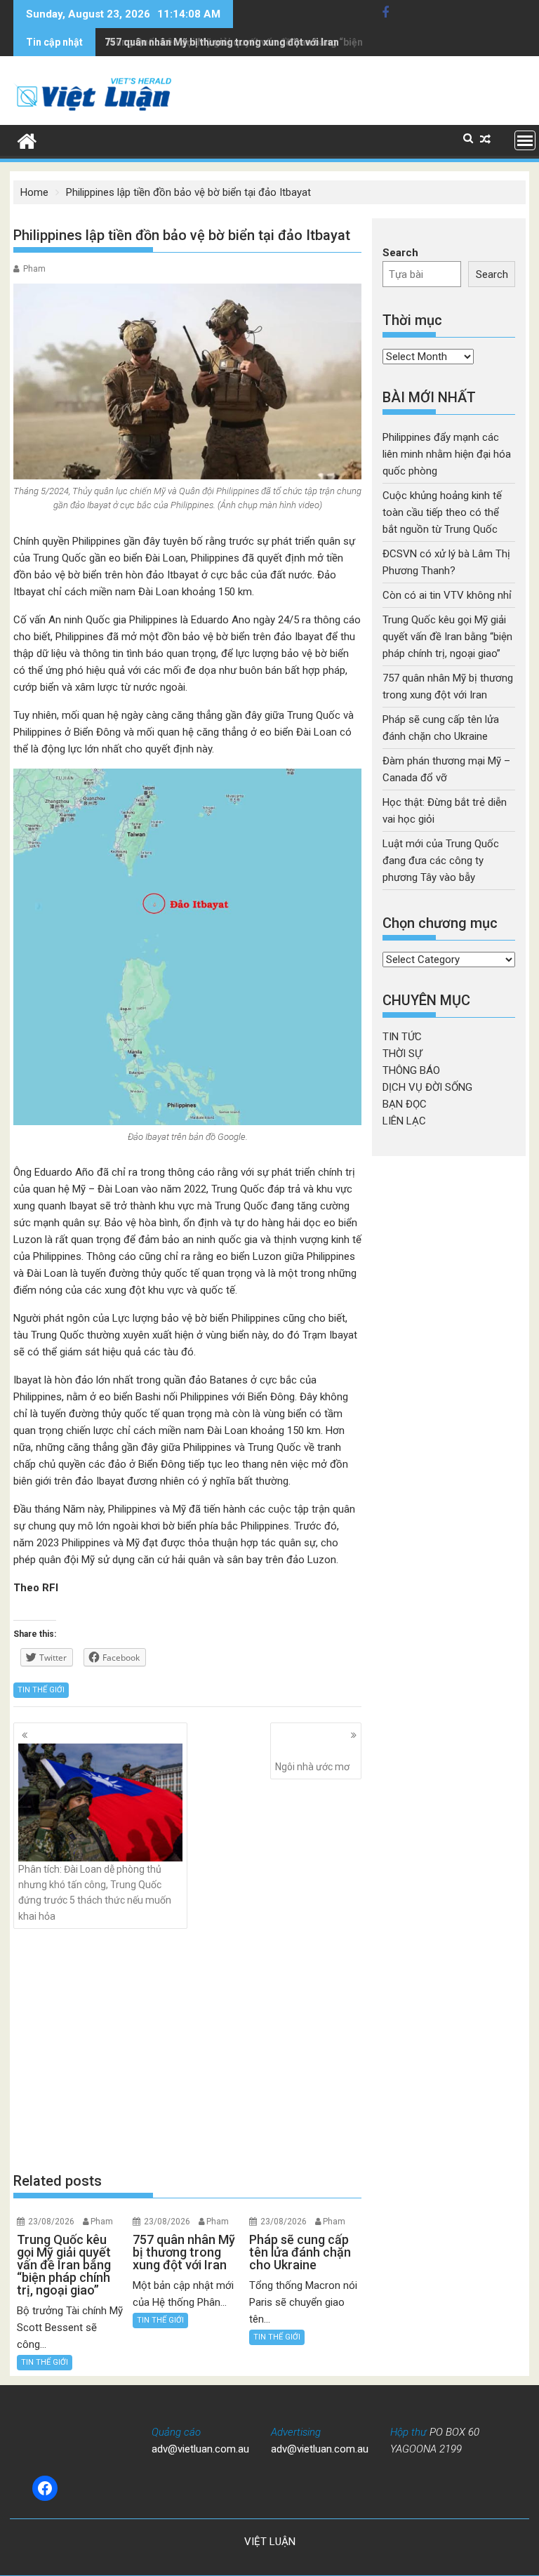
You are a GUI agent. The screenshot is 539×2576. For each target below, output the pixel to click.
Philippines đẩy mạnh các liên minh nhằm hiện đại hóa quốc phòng (447, 454)
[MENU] (525, 140)
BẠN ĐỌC (405, 1104)
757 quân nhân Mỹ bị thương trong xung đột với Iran (222, 42)
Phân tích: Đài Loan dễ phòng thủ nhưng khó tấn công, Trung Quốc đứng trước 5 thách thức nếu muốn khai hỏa (95, 1893)
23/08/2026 (51, 2222)
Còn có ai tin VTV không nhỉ (447, 595)
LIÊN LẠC (404, 1121)
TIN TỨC (402, 1037)
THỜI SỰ (402, 1054)
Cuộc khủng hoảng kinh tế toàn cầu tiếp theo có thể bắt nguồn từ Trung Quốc (442, 512)
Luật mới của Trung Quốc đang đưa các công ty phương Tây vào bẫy (441, 861)
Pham (34, 269)
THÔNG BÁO (411, 1070)
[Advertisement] (187, 2050)
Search (400, 253)
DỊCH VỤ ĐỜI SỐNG (427, 1087)
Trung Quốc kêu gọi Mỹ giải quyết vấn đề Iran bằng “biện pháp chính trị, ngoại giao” (447, 637)
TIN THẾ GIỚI (41, 1690)
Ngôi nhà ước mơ (312, 1767)
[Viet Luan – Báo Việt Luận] (27, 140)
